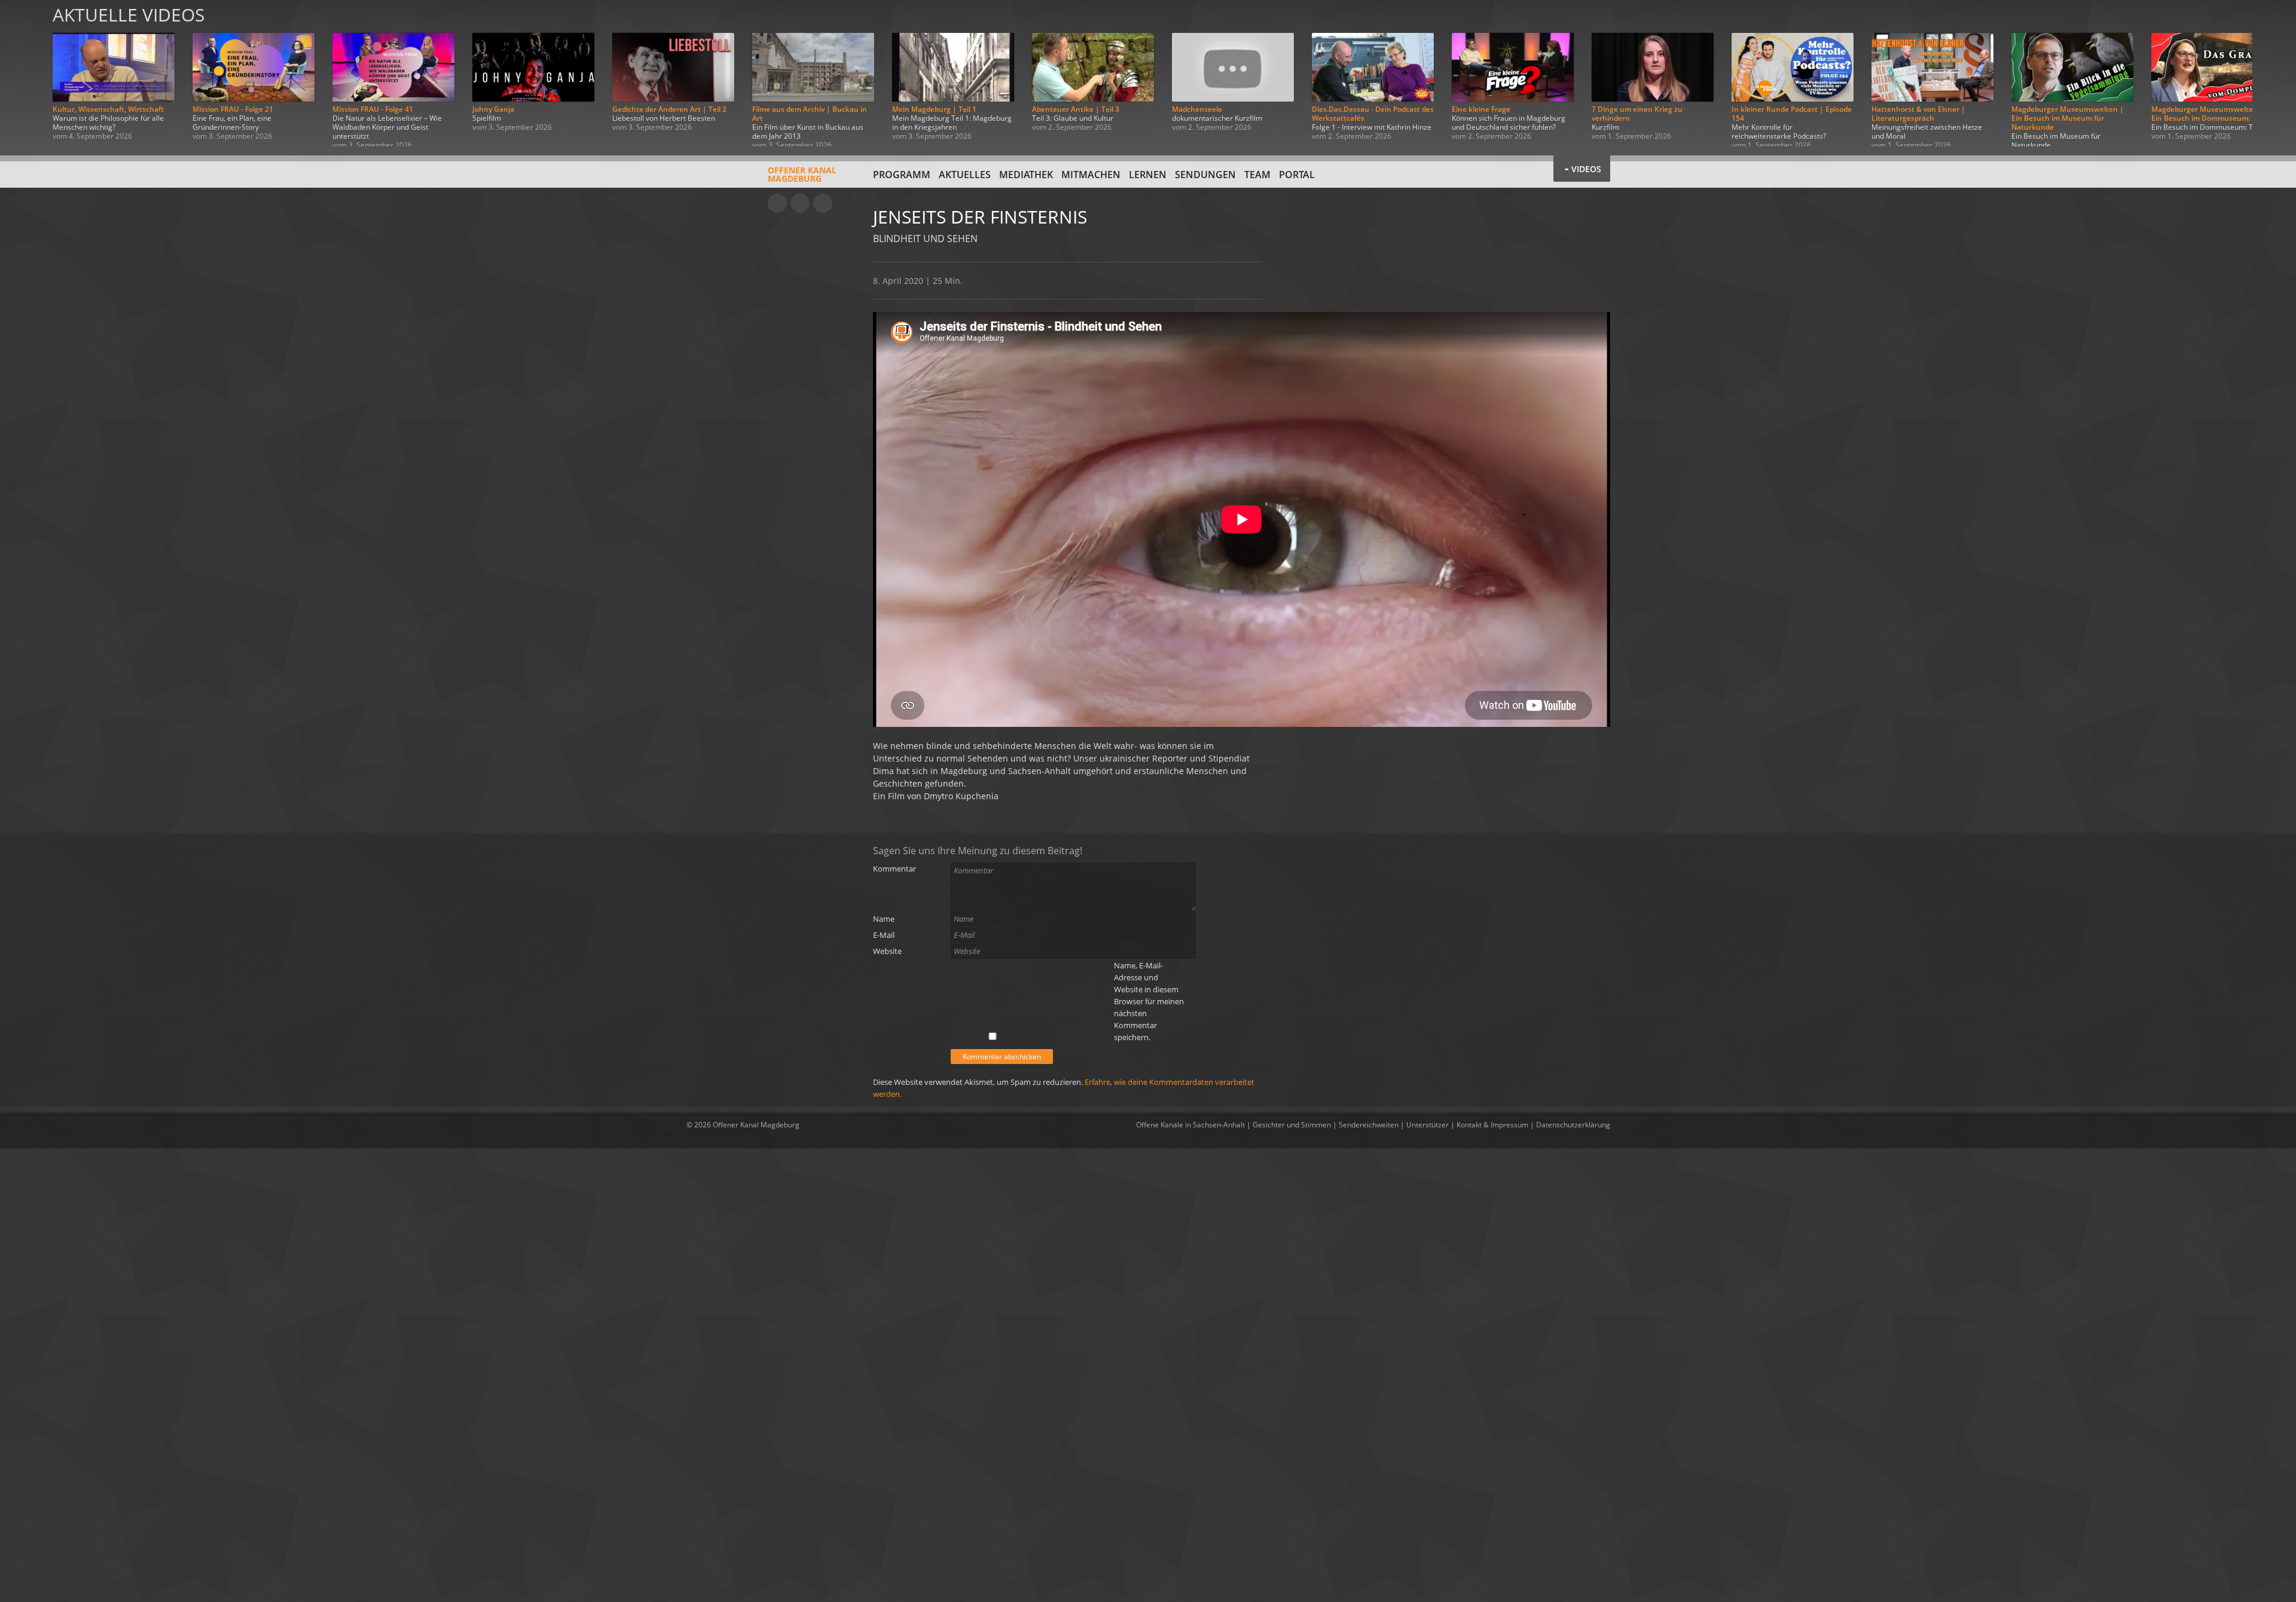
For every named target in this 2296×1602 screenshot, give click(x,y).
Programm (902, 175)
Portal (1297, 175)
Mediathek (1026, 175)
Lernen (1148, 175)
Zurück (23, 73)
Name (884, 919)
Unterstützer (1428, 1125)
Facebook (800, 203)
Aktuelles (965, 175)
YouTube (777, 203)
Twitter (823, 203)
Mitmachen (1091, 175)
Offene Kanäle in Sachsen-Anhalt (1190, 1125)
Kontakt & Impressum (1492, 1125)
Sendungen (1205, 175)
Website (887, 951)
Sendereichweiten (1369, 1125)
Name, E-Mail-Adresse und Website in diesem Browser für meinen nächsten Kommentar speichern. (1149, 1001)
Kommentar (894, 869)
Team (1257, 175)
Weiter (2273, 73)
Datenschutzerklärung (1573, 1125)
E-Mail (884, 935)
